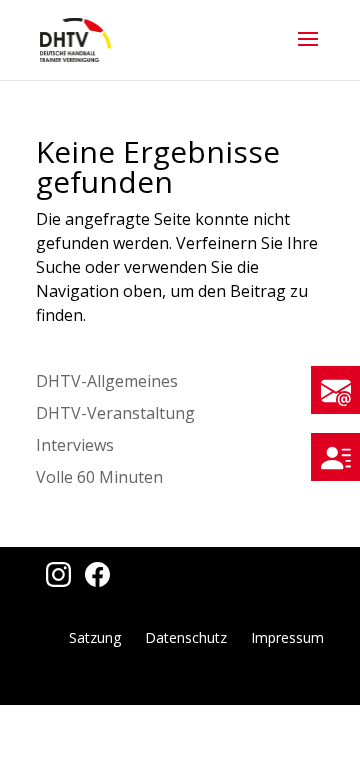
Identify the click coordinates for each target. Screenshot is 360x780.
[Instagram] (55, 581)
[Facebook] (92, 581)
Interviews (75, 445)
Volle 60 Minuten (99, 477)
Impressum (287, 637)
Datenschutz (186, 637)
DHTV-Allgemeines (107, 381)
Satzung (95, 637)
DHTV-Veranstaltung (115, 413)
